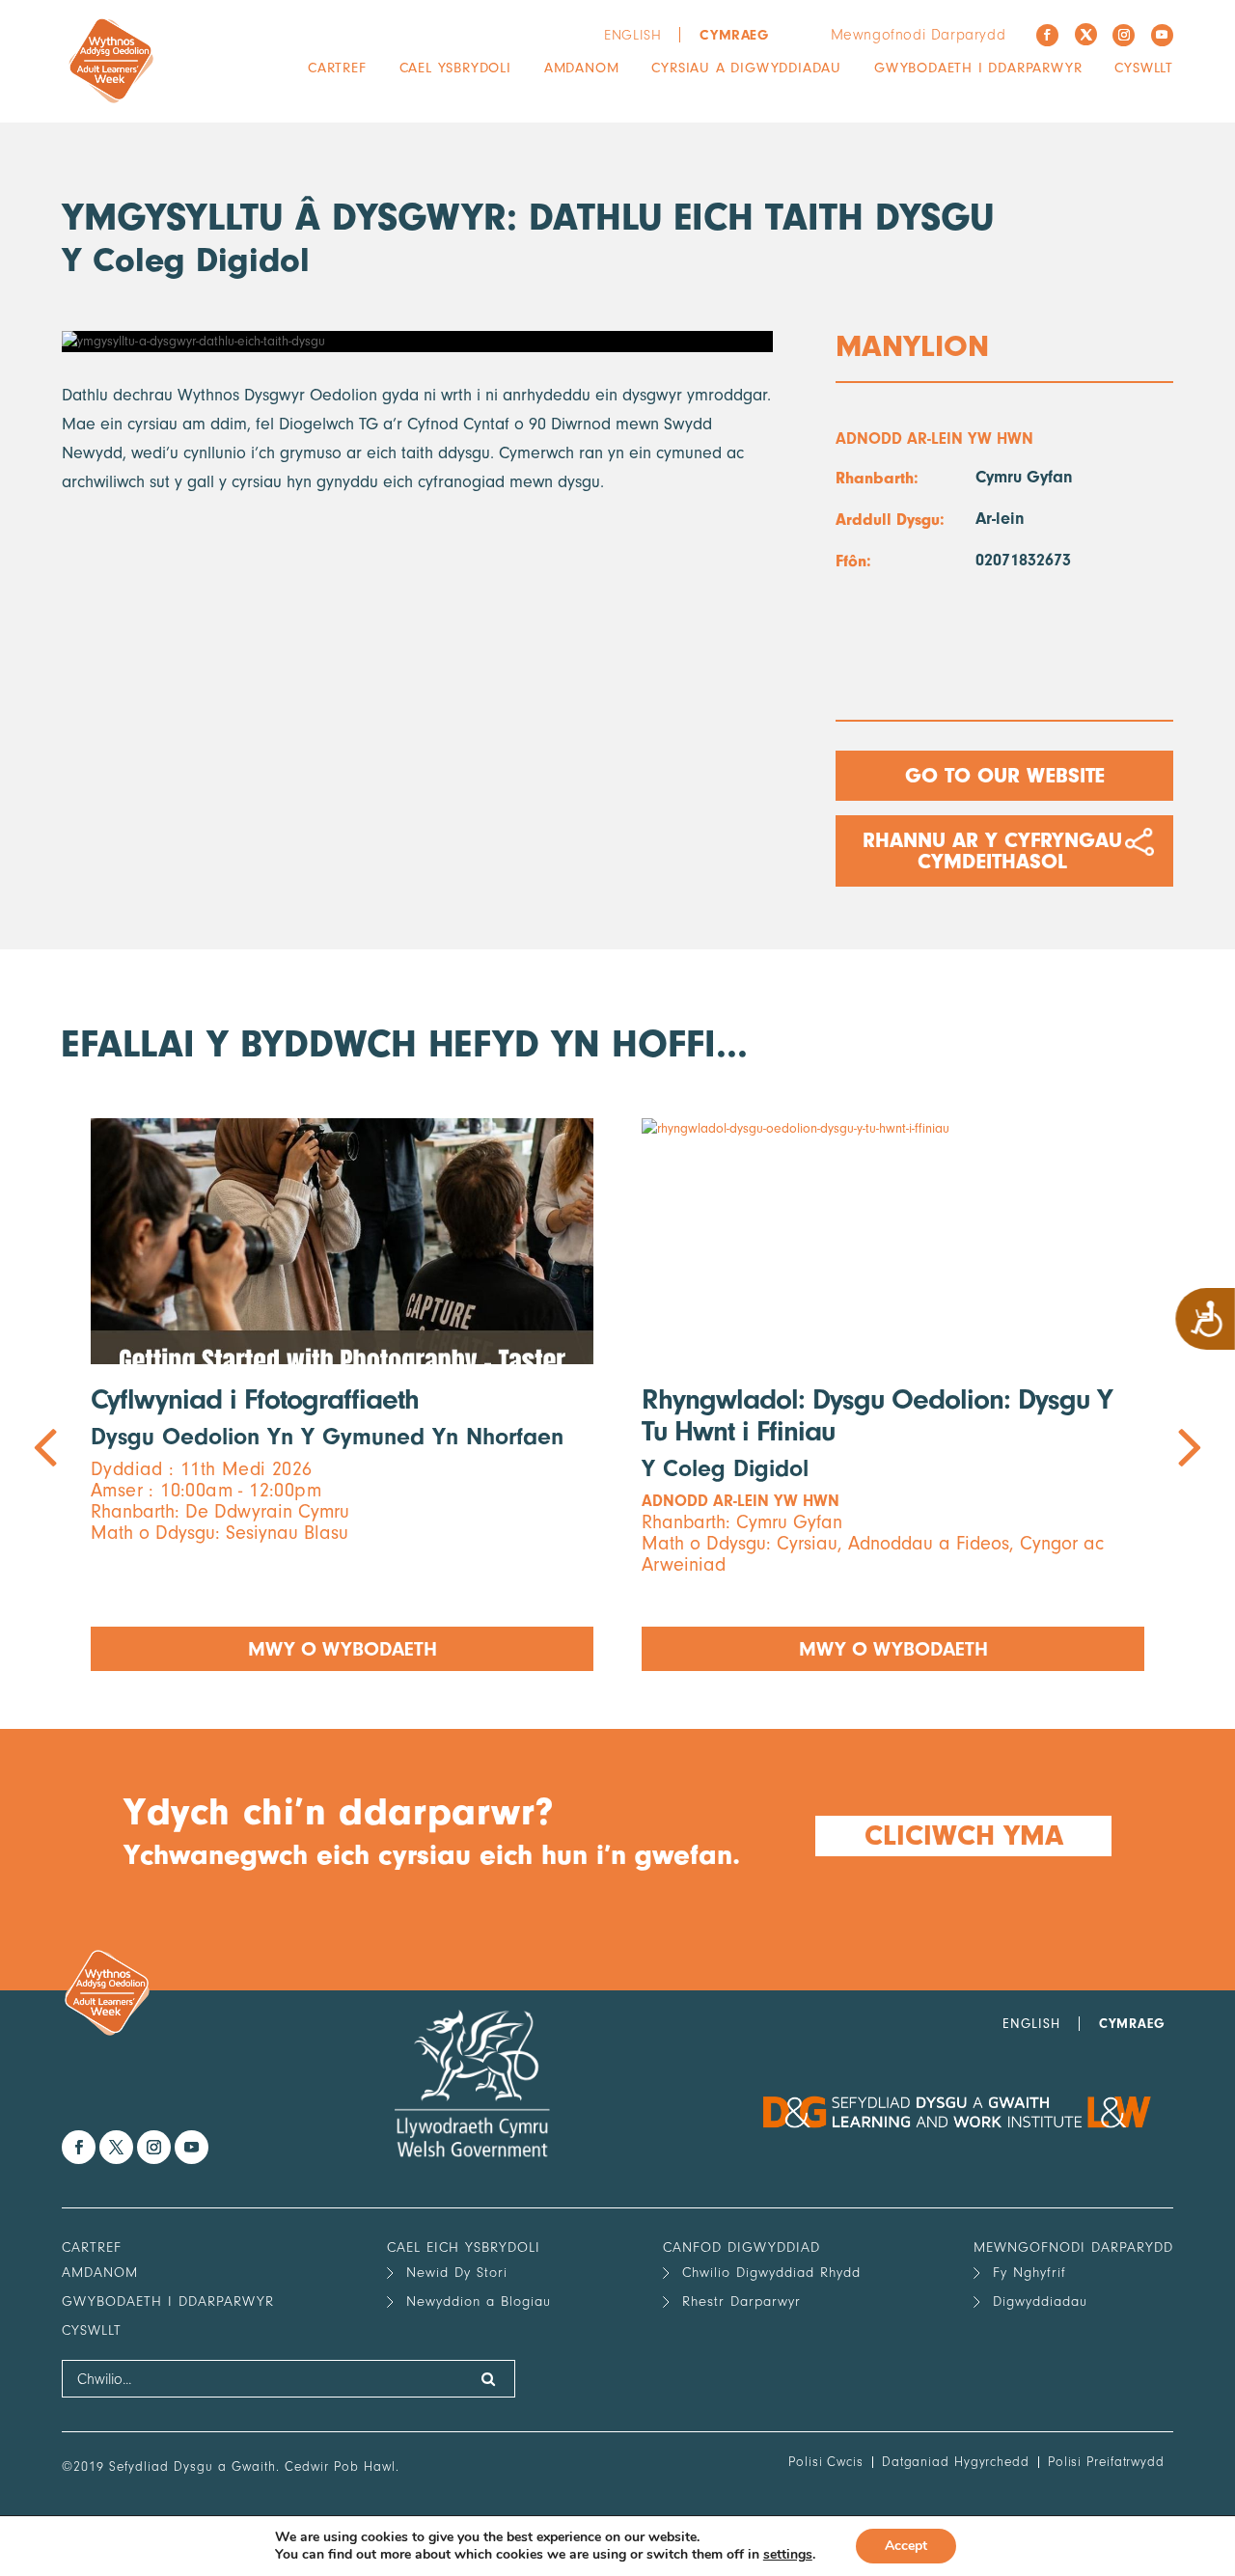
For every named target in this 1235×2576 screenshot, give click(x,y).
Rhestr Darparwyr (741, 2302)
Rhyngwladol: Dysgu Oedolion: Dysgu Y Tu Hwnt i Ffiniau (877, 1415)
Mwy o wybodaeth (343, 1649)
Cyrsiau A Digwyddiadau (746, 68)
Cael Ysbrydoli (455, 68)
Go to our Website (1005, 776)
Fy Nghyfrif (1029, 2273)
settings (788, 2555)
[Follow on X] (1086, 34)
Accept (906, 2546)
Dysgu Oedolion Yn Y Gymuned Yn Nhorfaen (327, 1437)
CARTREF (337, 68)
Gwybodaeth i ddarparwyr (978, 68)
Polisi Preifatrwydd (1106, 2462)
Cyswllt (1144, 68)
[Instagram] (1124, 35)
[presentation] (340, 1395)
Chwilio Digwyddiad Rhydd (771, 2273)
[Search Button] (489, 2379)
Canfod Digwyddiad (741, 2247)
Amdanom (582, 68)
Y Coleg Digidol (186, 260)
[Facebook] (1047, 35)
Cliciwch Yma (963, 1836)
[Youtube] (1162, 35)
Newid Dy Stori (457, 2273)
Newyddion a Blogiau (479, 2302)
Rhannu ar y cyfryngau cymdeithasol (992, 851)
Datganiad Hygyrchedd (956, 2462)
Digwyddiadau (1040, 2302)
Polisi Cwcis (826, 2462)
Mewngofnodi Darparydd (919, 35)
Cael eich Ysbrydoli (464, 2247)
